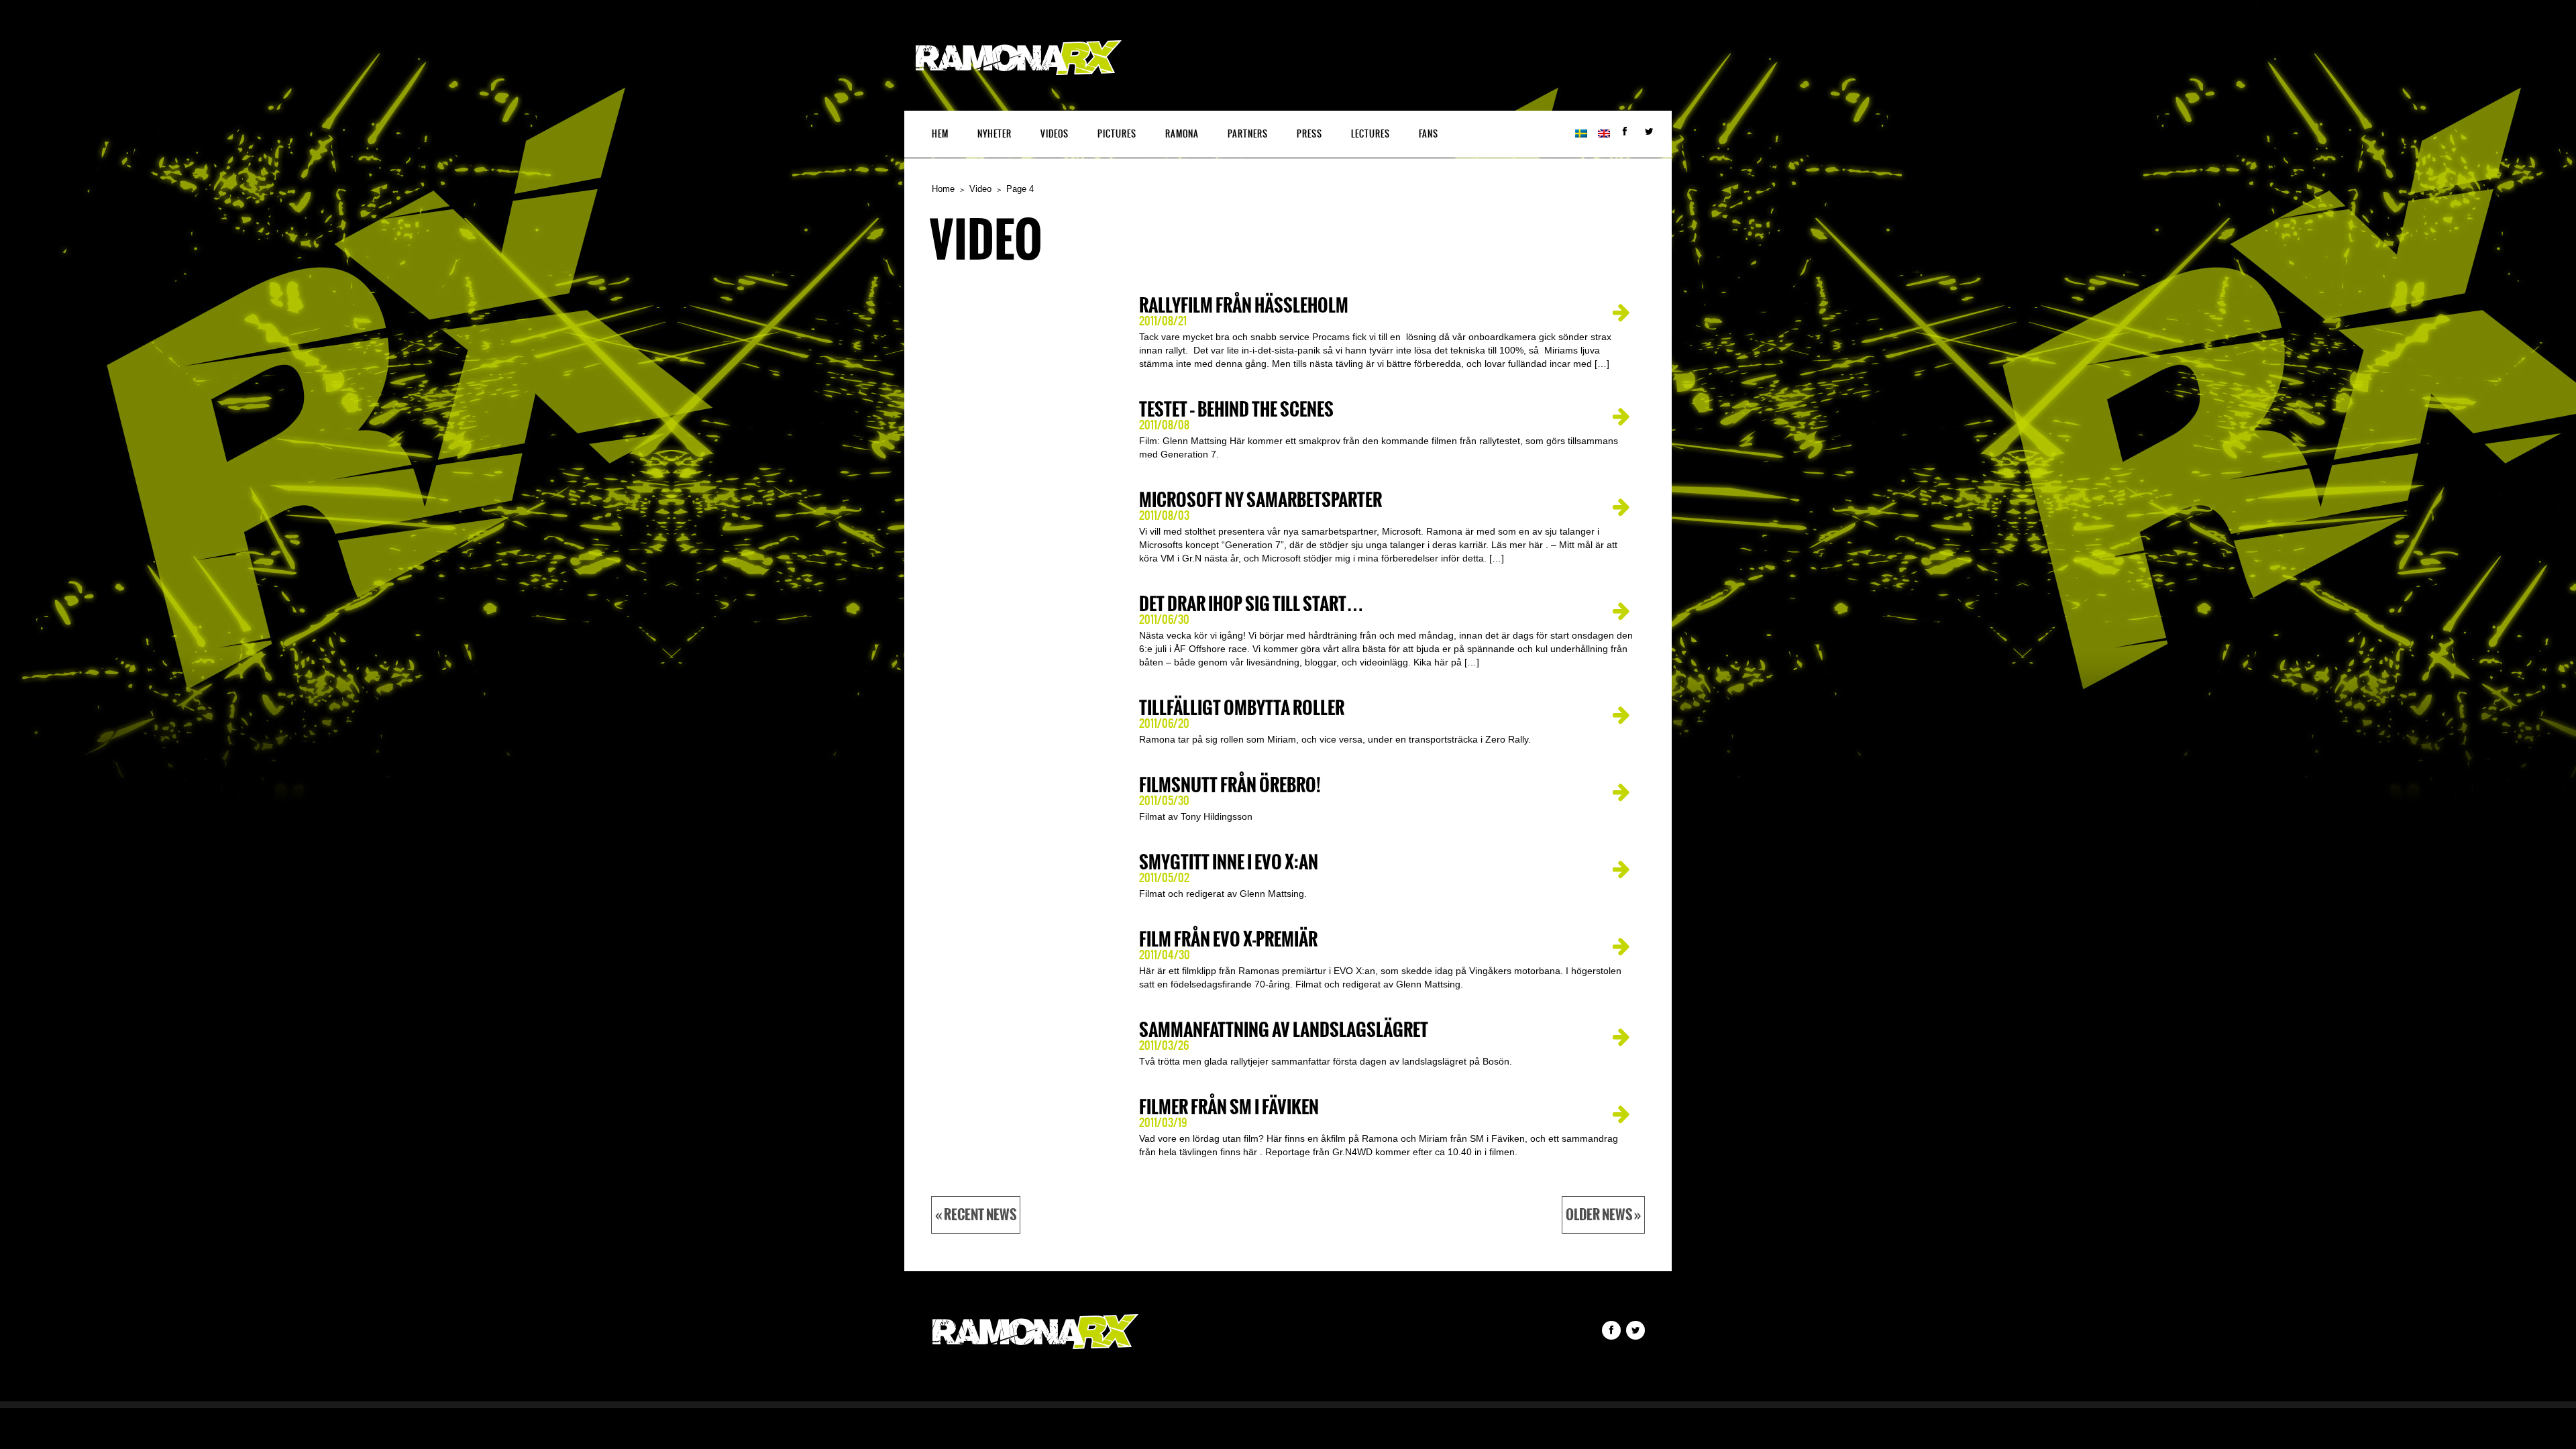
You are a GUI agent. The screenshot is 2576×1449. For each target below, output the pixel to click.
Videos (1055, 134)
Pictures (1117, 134)
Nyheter (995, 134)
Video (980, 189)
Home (943, 189)
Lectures (1371, 134)
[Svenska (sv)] (1581, 134)
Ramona (1182, 134)
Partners (1248, 134)
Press (1309, 134)
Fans (1429, 134)
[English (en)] (1604, 134)
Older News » (1603, 1215)
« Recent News (976, 1215)
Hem (940, 134)
